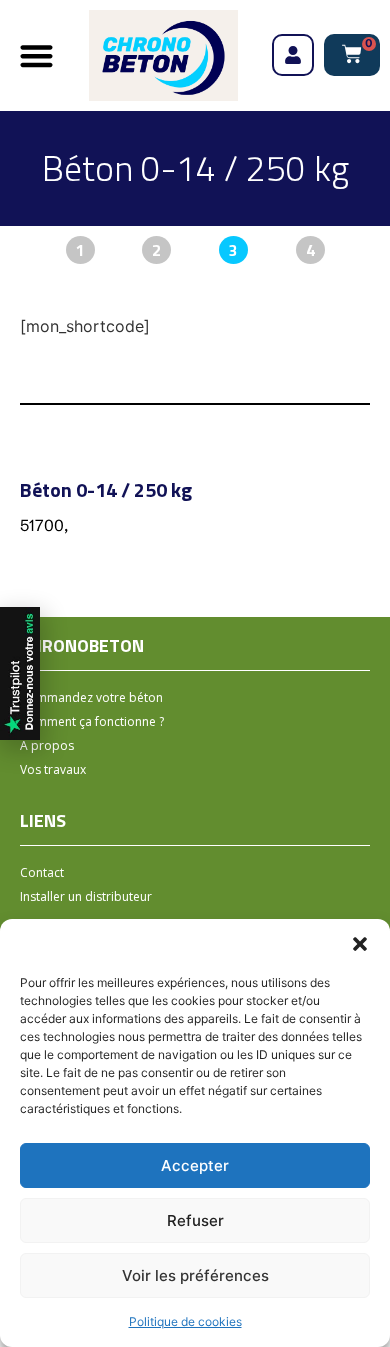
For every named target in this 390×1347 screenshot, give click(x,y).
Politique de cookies (185, 1321)
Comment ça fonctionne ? (92, 721)
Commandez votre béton (91, 697)
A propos (47, 745)
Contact (42, 872)
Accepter (195, 1165)
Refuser (195, 1220)
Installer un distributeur (86, 896)
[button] (360, 944)
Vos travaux (53, 769)
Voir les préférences (195, 1275)
